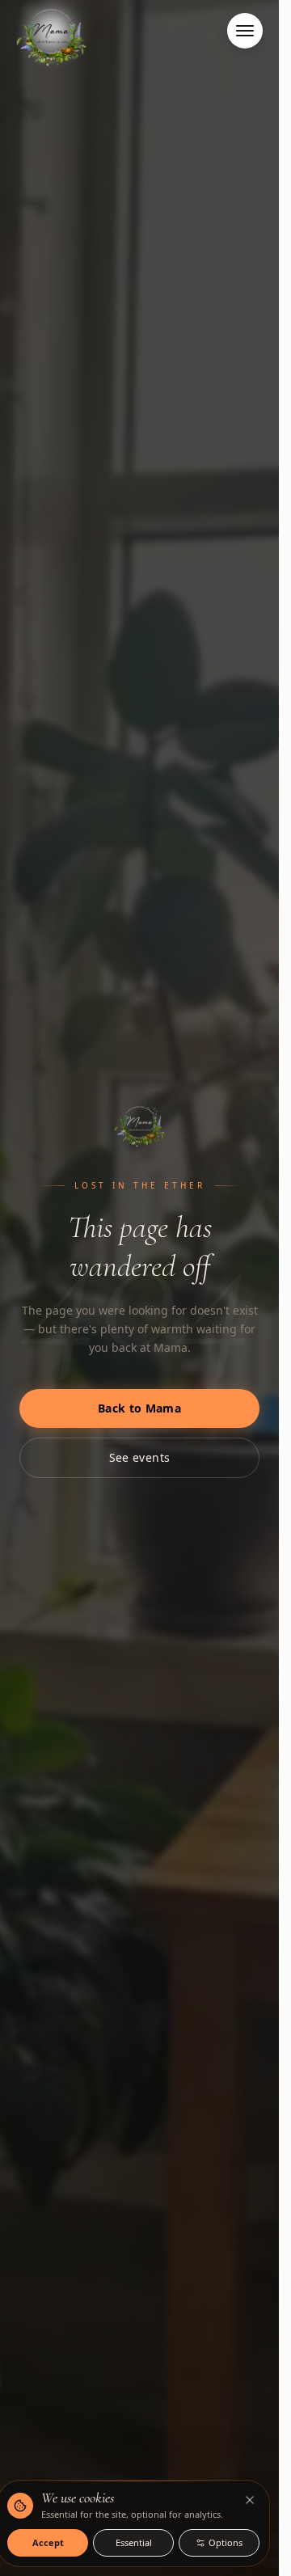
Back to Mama (139, 1408)
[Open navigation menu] (245, 31)
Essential (134, 2542)
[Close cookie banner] (250, 2500)
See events (140, 1457)
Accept (48, 2542)
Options (226, 2542)
